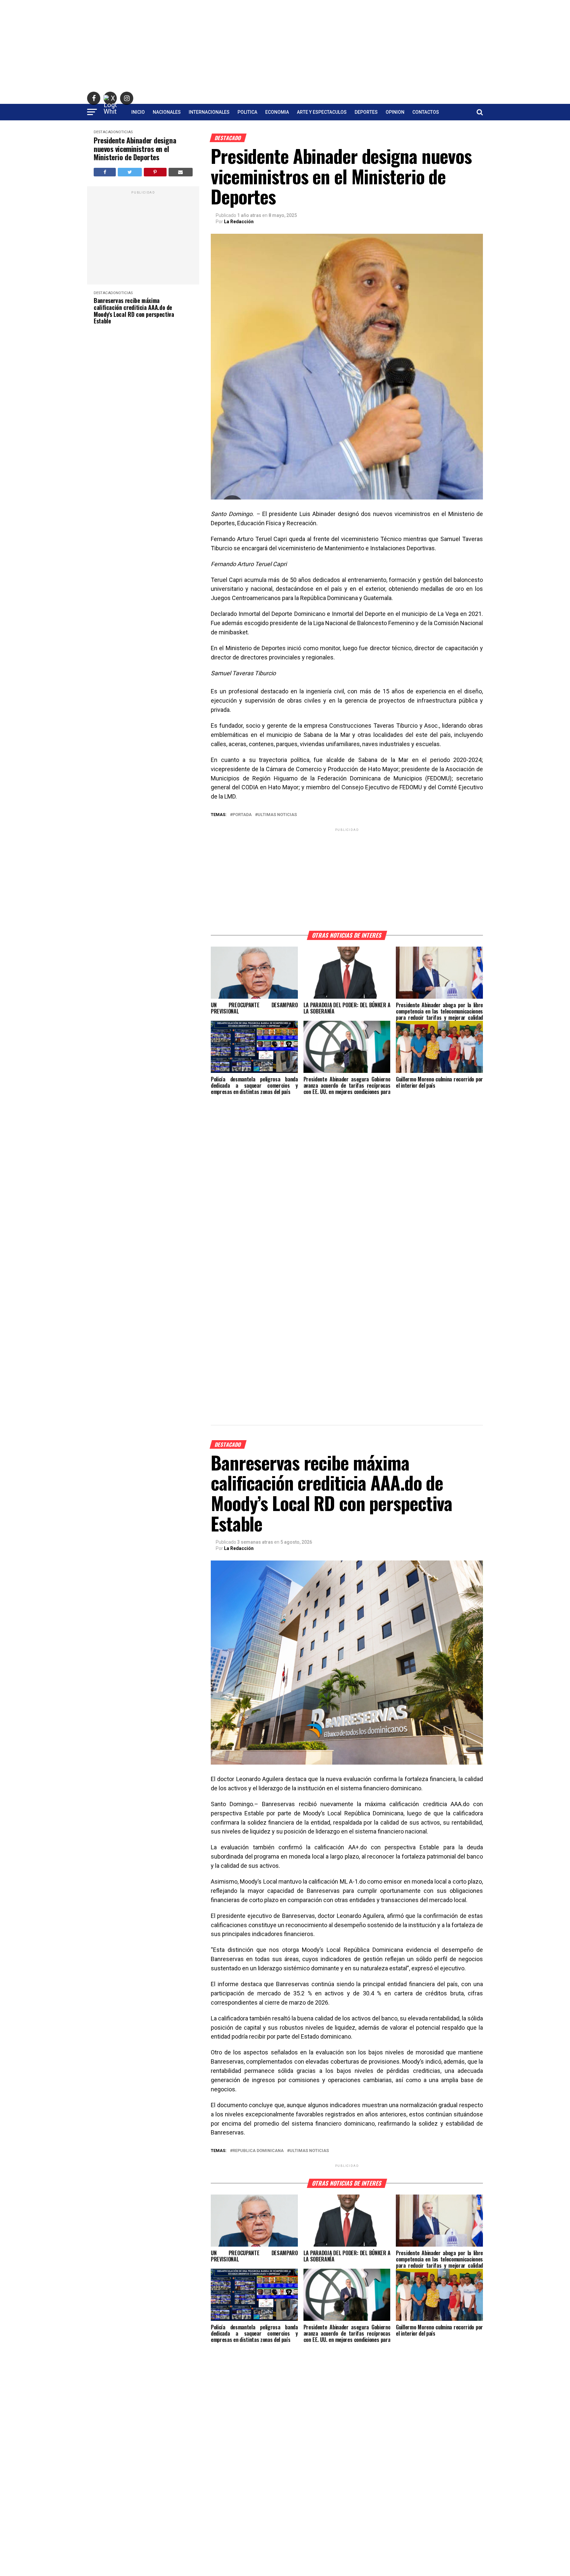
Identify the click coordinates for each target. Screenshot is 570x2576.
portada (242, 815)
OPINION (395, 112)
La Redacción (239, 222)
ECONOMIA (277, 112)
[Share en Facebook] (105, 172)
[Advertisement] (285, 46)
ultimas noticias (277, 815)
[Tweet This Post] (130, 172)
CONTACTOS (426, 112)
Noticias (124, 132)
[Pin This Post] (155, 172)
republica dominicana (258, 2151)
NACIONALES (167, 112)
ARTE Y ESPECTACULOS (322, 112)
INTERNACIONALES (209, 112)
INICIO (138, 112)
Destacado (105, 132)
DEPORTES (366, 112)
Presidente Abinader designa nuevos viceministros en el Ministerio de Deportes (135, 149)
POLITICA (247, 112)
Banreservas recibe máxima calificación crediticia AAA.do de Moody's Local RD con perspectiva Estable (134, 311)
